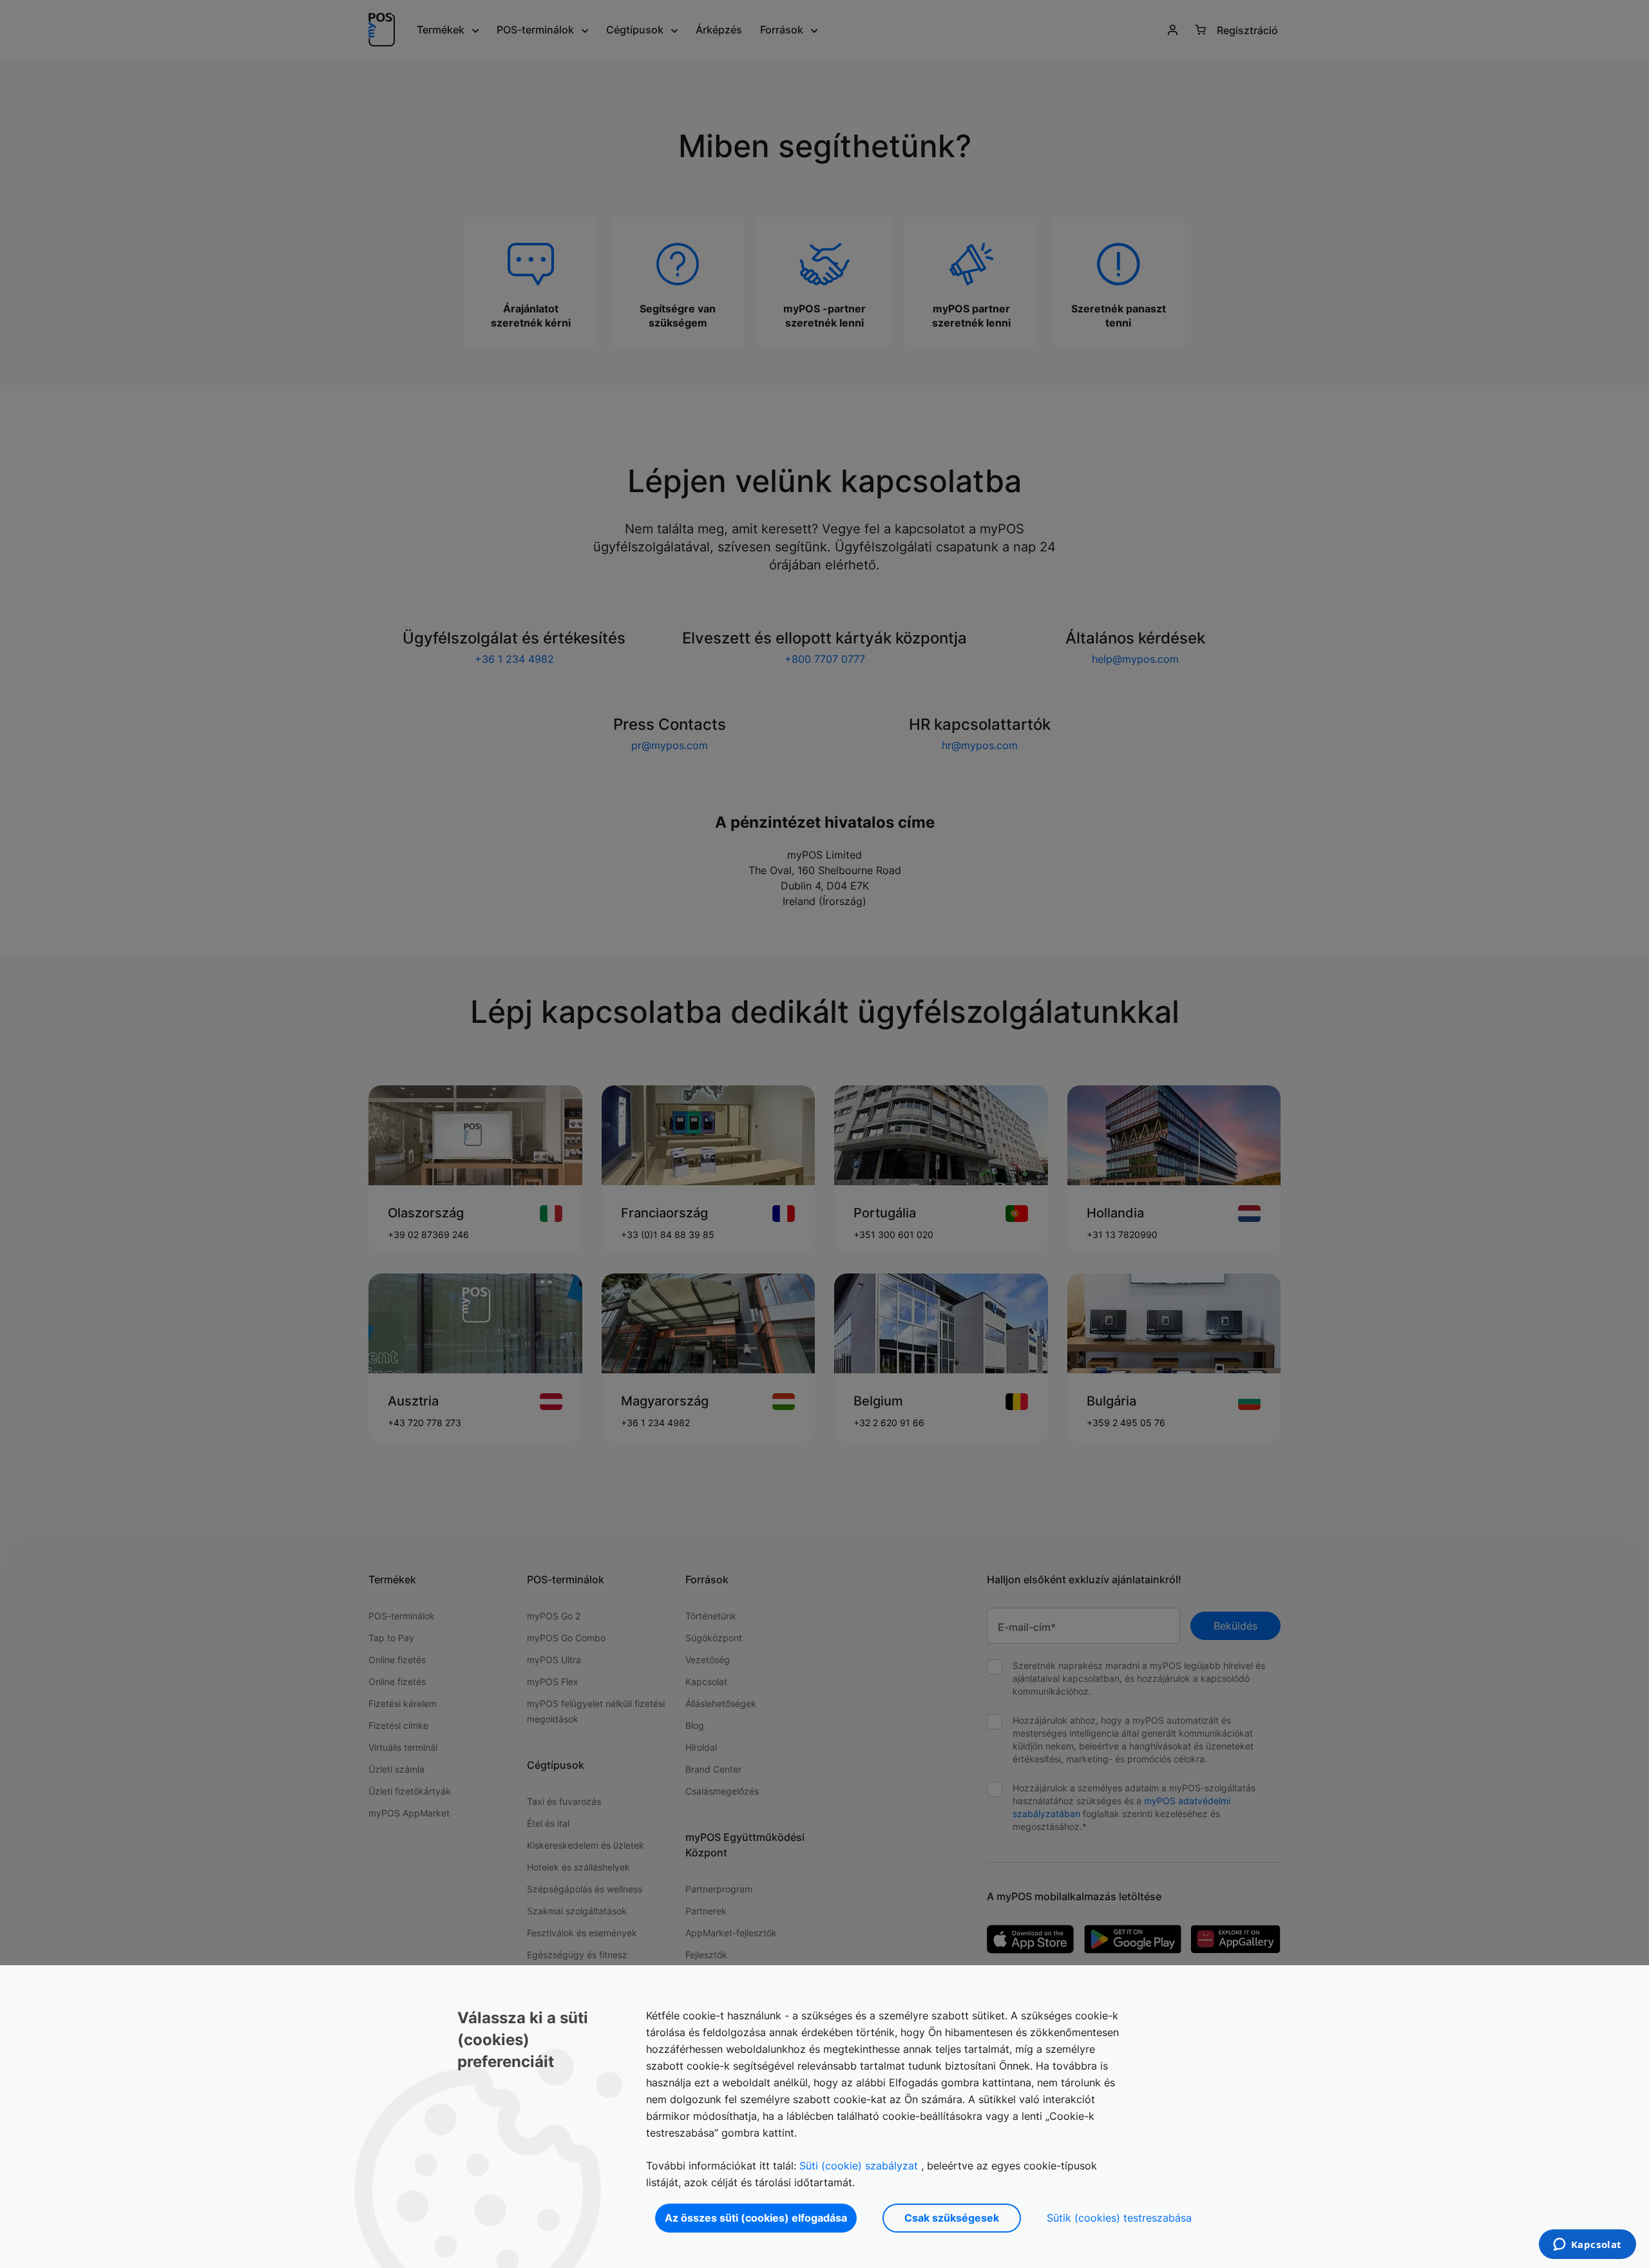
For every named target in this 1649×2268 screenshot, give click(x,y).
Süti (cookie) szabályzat (859, 2166)
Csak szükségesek (952, 2218)
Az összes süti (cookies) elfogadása (756, 2218)
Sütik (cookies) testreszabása (1119, 2218)
